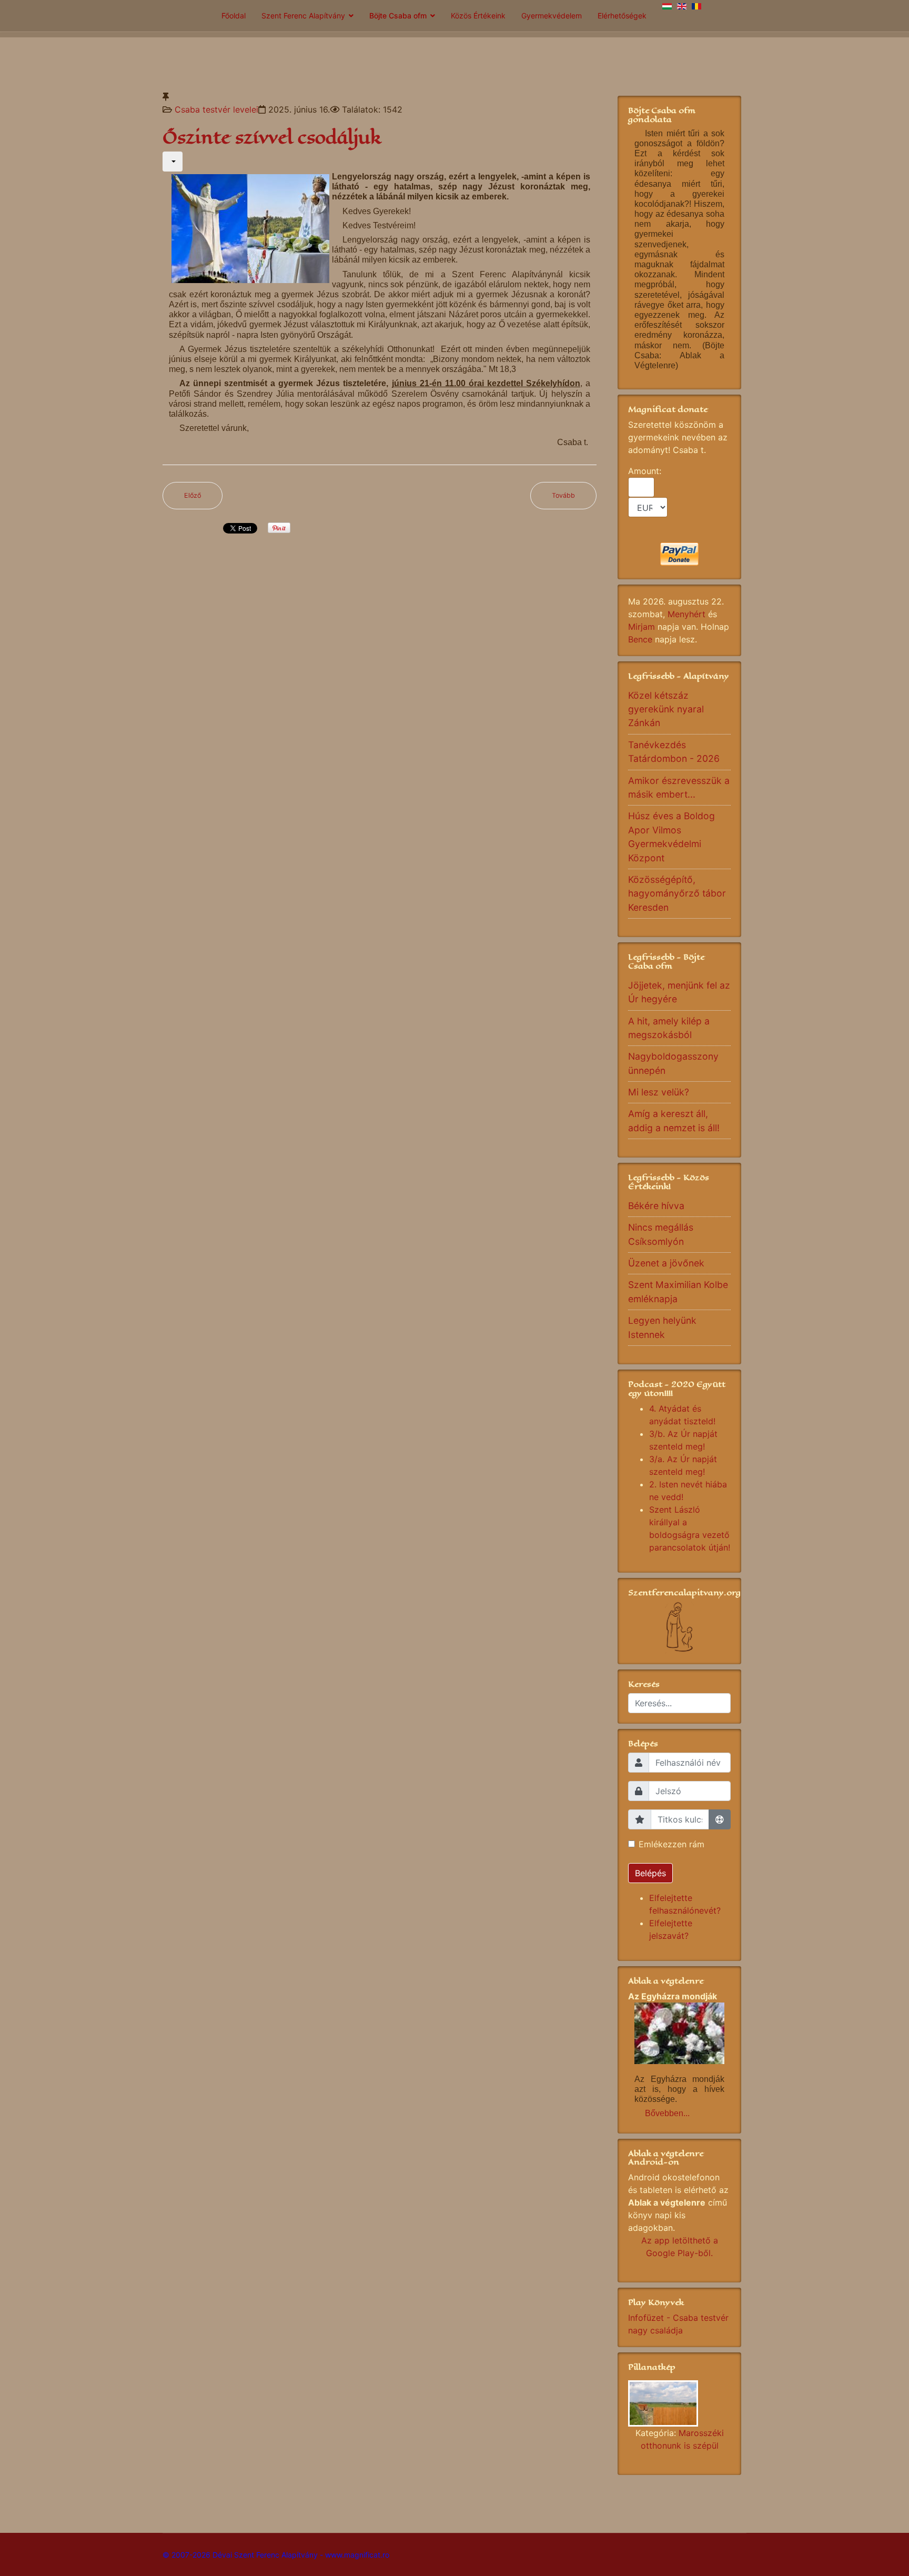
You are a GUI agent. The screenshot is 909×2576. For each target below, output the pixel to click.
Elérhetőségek (622, 16)
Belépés (650, 1873)
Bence (640, 639)
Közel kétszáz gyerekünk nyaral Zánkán (666, 709)
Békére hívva (656, 1206)
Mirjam (642, 627)
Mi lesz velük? (659, 1092)
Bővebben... (667, 2113)
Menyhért (686, 614)
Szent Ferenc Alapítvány (303, 16)
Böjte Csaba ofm (398, 16)
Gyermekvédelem (552, 16)
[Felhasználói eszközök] (173, 162)
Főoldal (234, 16)
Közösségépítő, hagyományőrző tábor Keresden (677, 893)
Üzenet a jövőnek (666, 1263)
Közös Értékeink (478, 16)
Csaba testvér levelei (216, 109)
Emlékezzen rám (671, 1844)
